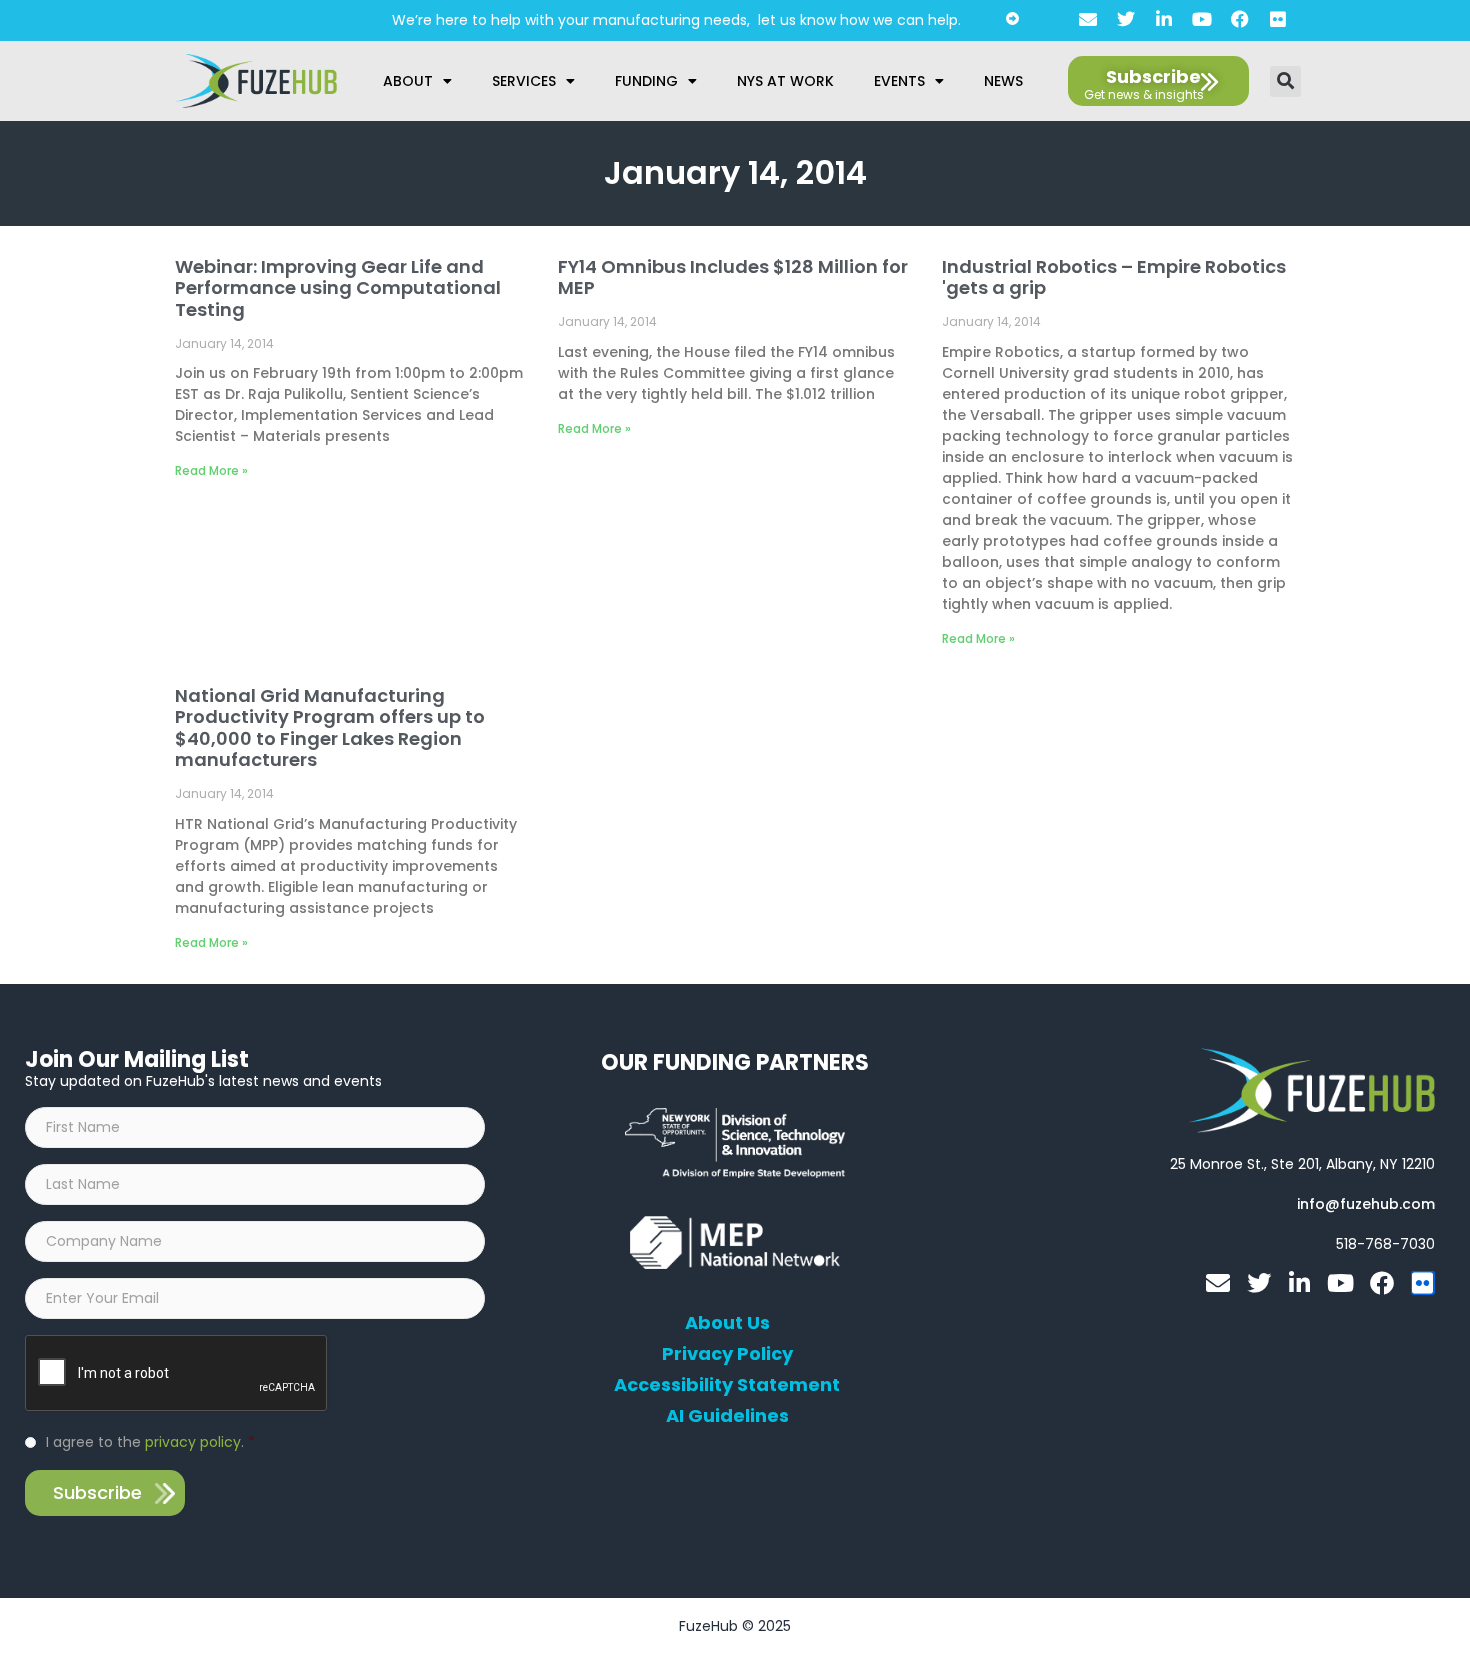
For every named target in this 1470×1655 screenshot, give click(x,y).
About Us (727, 1323)
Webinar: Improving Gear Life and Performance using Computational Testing (338, 288)
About (408, 81)
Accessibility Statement (727, 1385)
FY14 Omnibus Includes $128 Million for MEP (733, 277)
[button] (1285, 81)
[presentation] (177, 1374)
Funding (646, 81)
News (1003, 81)
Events (899, 81)
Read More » (211, 470)
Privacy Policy (727, 1354)
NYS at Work (785, 81)
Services (524, 81)
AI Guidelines (727, 1416)
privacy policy (193, 1442)
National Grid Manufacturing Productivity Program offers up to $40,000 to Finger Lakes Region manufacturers (330, 728)
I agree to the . (150, 1442)
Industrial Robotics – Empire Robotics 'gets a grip (1114, 277)
